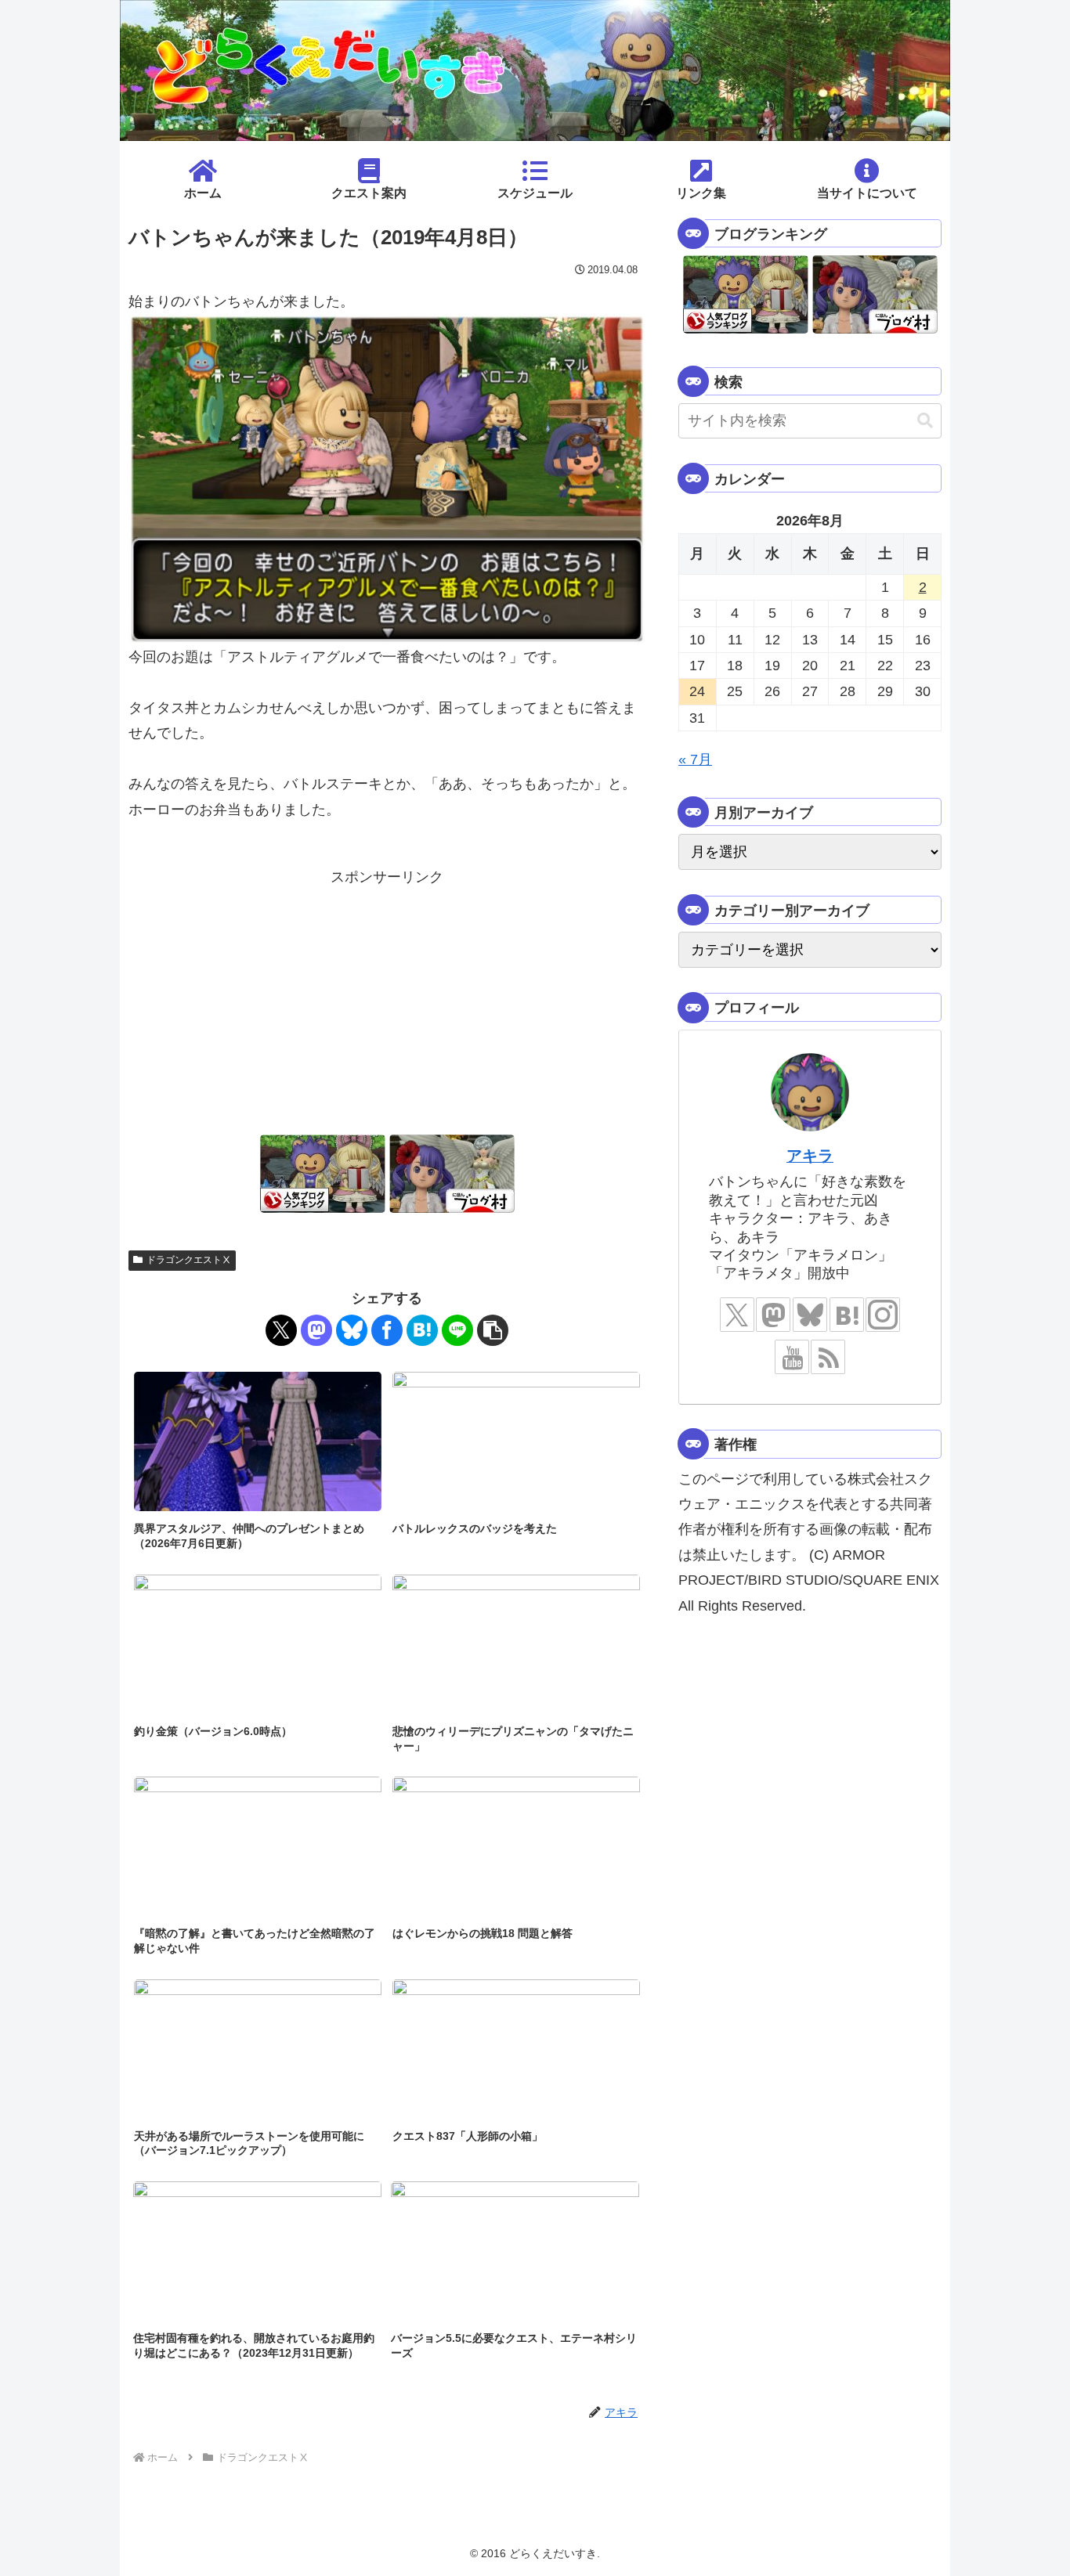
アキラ (810, 1156)
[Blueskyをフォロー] (810, 1315)
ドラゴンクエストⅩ (189, 1260)
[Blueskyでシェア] (352, 1330)
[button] (493, 1330)
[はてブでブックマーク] (422, 1330)
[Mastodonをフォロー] (773, 1315)
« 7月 (695, 759)
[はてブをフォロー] (847, 1315)
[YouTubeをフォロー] (792, 1357)
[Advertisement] (387, 999)
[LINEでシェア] (457, 1330)
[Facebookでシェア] (387, 1330)
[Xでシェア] (281, 1330)
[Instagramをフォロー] (883, 1315)
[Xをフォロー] (737, 1315)
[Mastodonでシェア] (316, 1330)
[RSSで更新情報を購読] (828, 1357)
